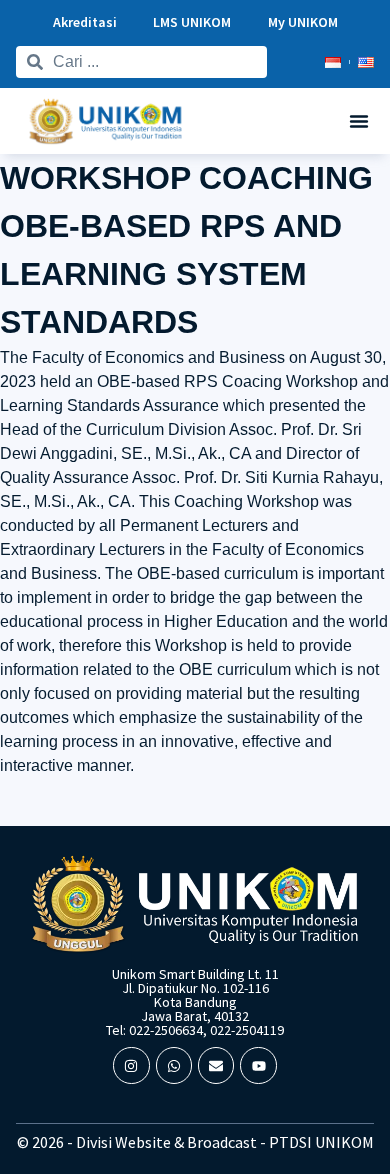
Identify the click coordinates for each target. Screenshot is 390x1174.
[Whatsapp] (174, 1065)
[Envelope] (216, 1065)
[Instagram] (131, 1065)
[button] (359, 121)
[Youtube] (258, 1065)
